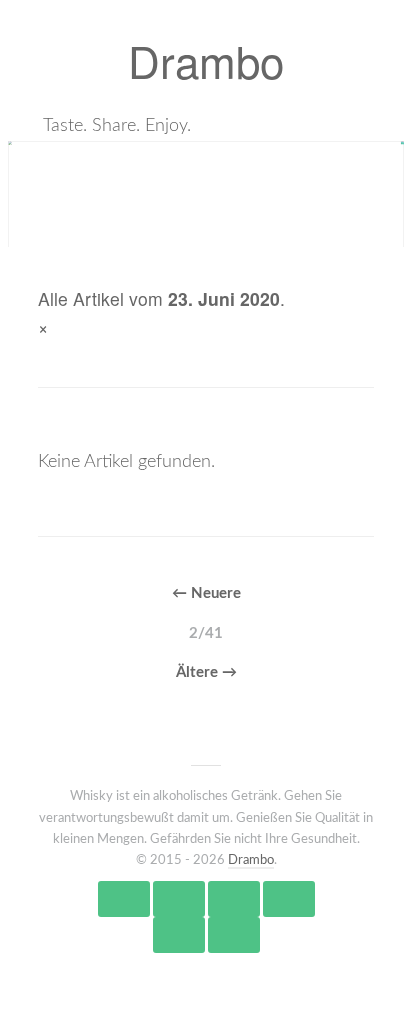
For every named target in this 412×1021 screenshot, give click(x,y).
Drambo (206, 59)
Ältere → (206, 672)
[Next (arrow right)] (234, 935)
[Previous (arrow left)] (179, 935)
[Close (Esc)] (124, 899)
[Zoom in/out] (289, 899)
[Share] (179, 899)
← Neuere (206, 593)
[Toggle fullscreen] (234, 899)
